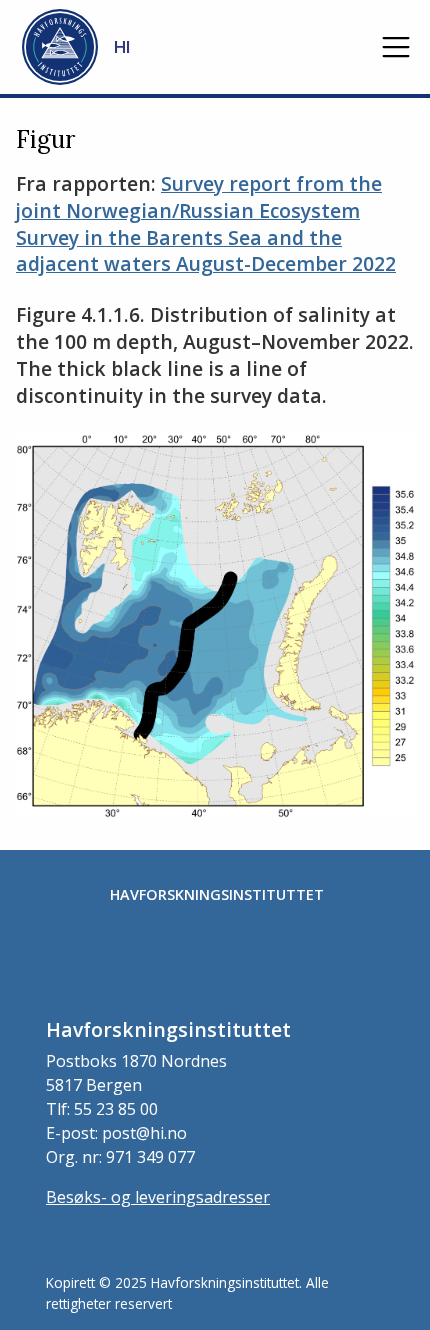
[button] (396, 47)
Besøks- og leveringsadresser (158, 1197)
